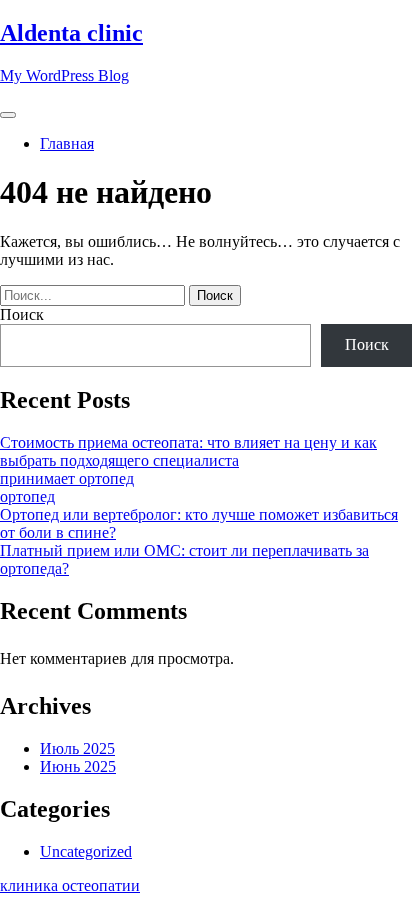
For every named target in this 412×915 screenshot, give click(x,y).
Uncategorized (86, 851)
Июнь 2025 (78, 766)
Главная (67, 143)
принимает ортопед (67, 478)
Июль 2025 (77, 748)
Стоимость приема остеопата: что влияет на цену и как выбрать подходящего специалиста (188, 451)
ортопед (27, 496)
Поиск (22, 314)
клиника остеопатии (70, 885)
